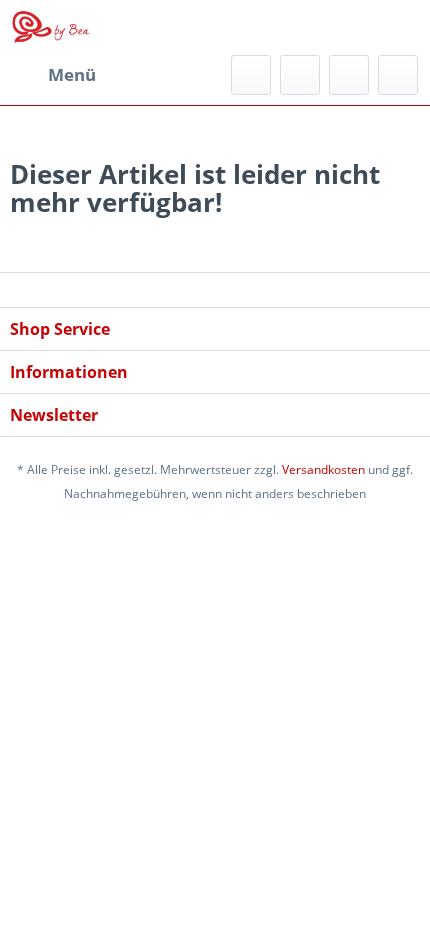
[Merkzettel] (300, 75)
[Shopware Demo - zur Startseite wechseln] (51, 27)
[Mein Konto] (349, 75)
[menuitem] (53, 75)
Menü (72, 74)
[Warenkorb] (398, 75)
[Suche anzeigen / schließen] (251, 75)
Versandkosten (323, 469)
